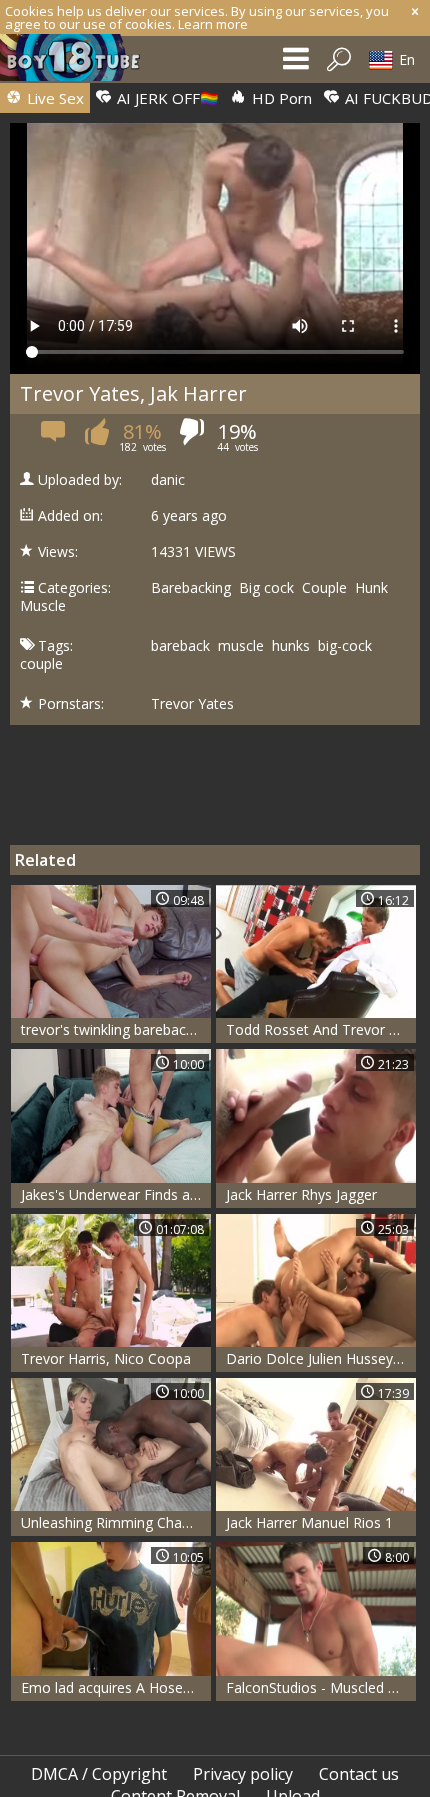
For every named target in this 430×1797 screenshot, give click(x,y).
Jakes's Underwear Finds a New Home (116, 1194)
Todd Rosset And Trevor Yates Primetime (321, 1029)
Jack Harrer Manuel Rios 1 (309, 1522)
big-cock (345, 646)
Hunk (371, 588)
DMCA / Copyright (99, 1774)
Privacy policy (243, 1774)
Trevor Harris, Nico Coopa (106, 1358)
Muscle (43, 606)
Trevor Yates (192, 704)
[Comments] (54, 437)
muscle (241, 646)
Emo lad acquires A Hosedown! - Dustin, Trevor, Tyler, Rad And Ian (116, 1687)
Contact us (359, 1774)
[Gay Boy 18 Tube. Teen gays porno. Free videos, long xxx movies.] (80, 62)
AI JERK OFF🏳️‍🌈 (166, 98)
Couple (324, 588)
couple (41, 664)
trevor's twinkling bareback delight (116, 1029)
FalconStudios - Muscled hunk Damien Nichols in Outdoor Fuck (321, 1687)
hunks (291, 646)
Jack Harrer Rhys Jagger (301, 1194)
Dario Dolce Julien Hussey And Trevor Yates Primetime (321, 1358)
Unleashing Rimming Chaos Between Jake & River (116, 1522)
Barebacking (191, 588)
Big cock (266, 588)
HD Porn (280, 98)
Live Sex (53, 98)
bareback (180, 646)
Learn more (213, 24)
